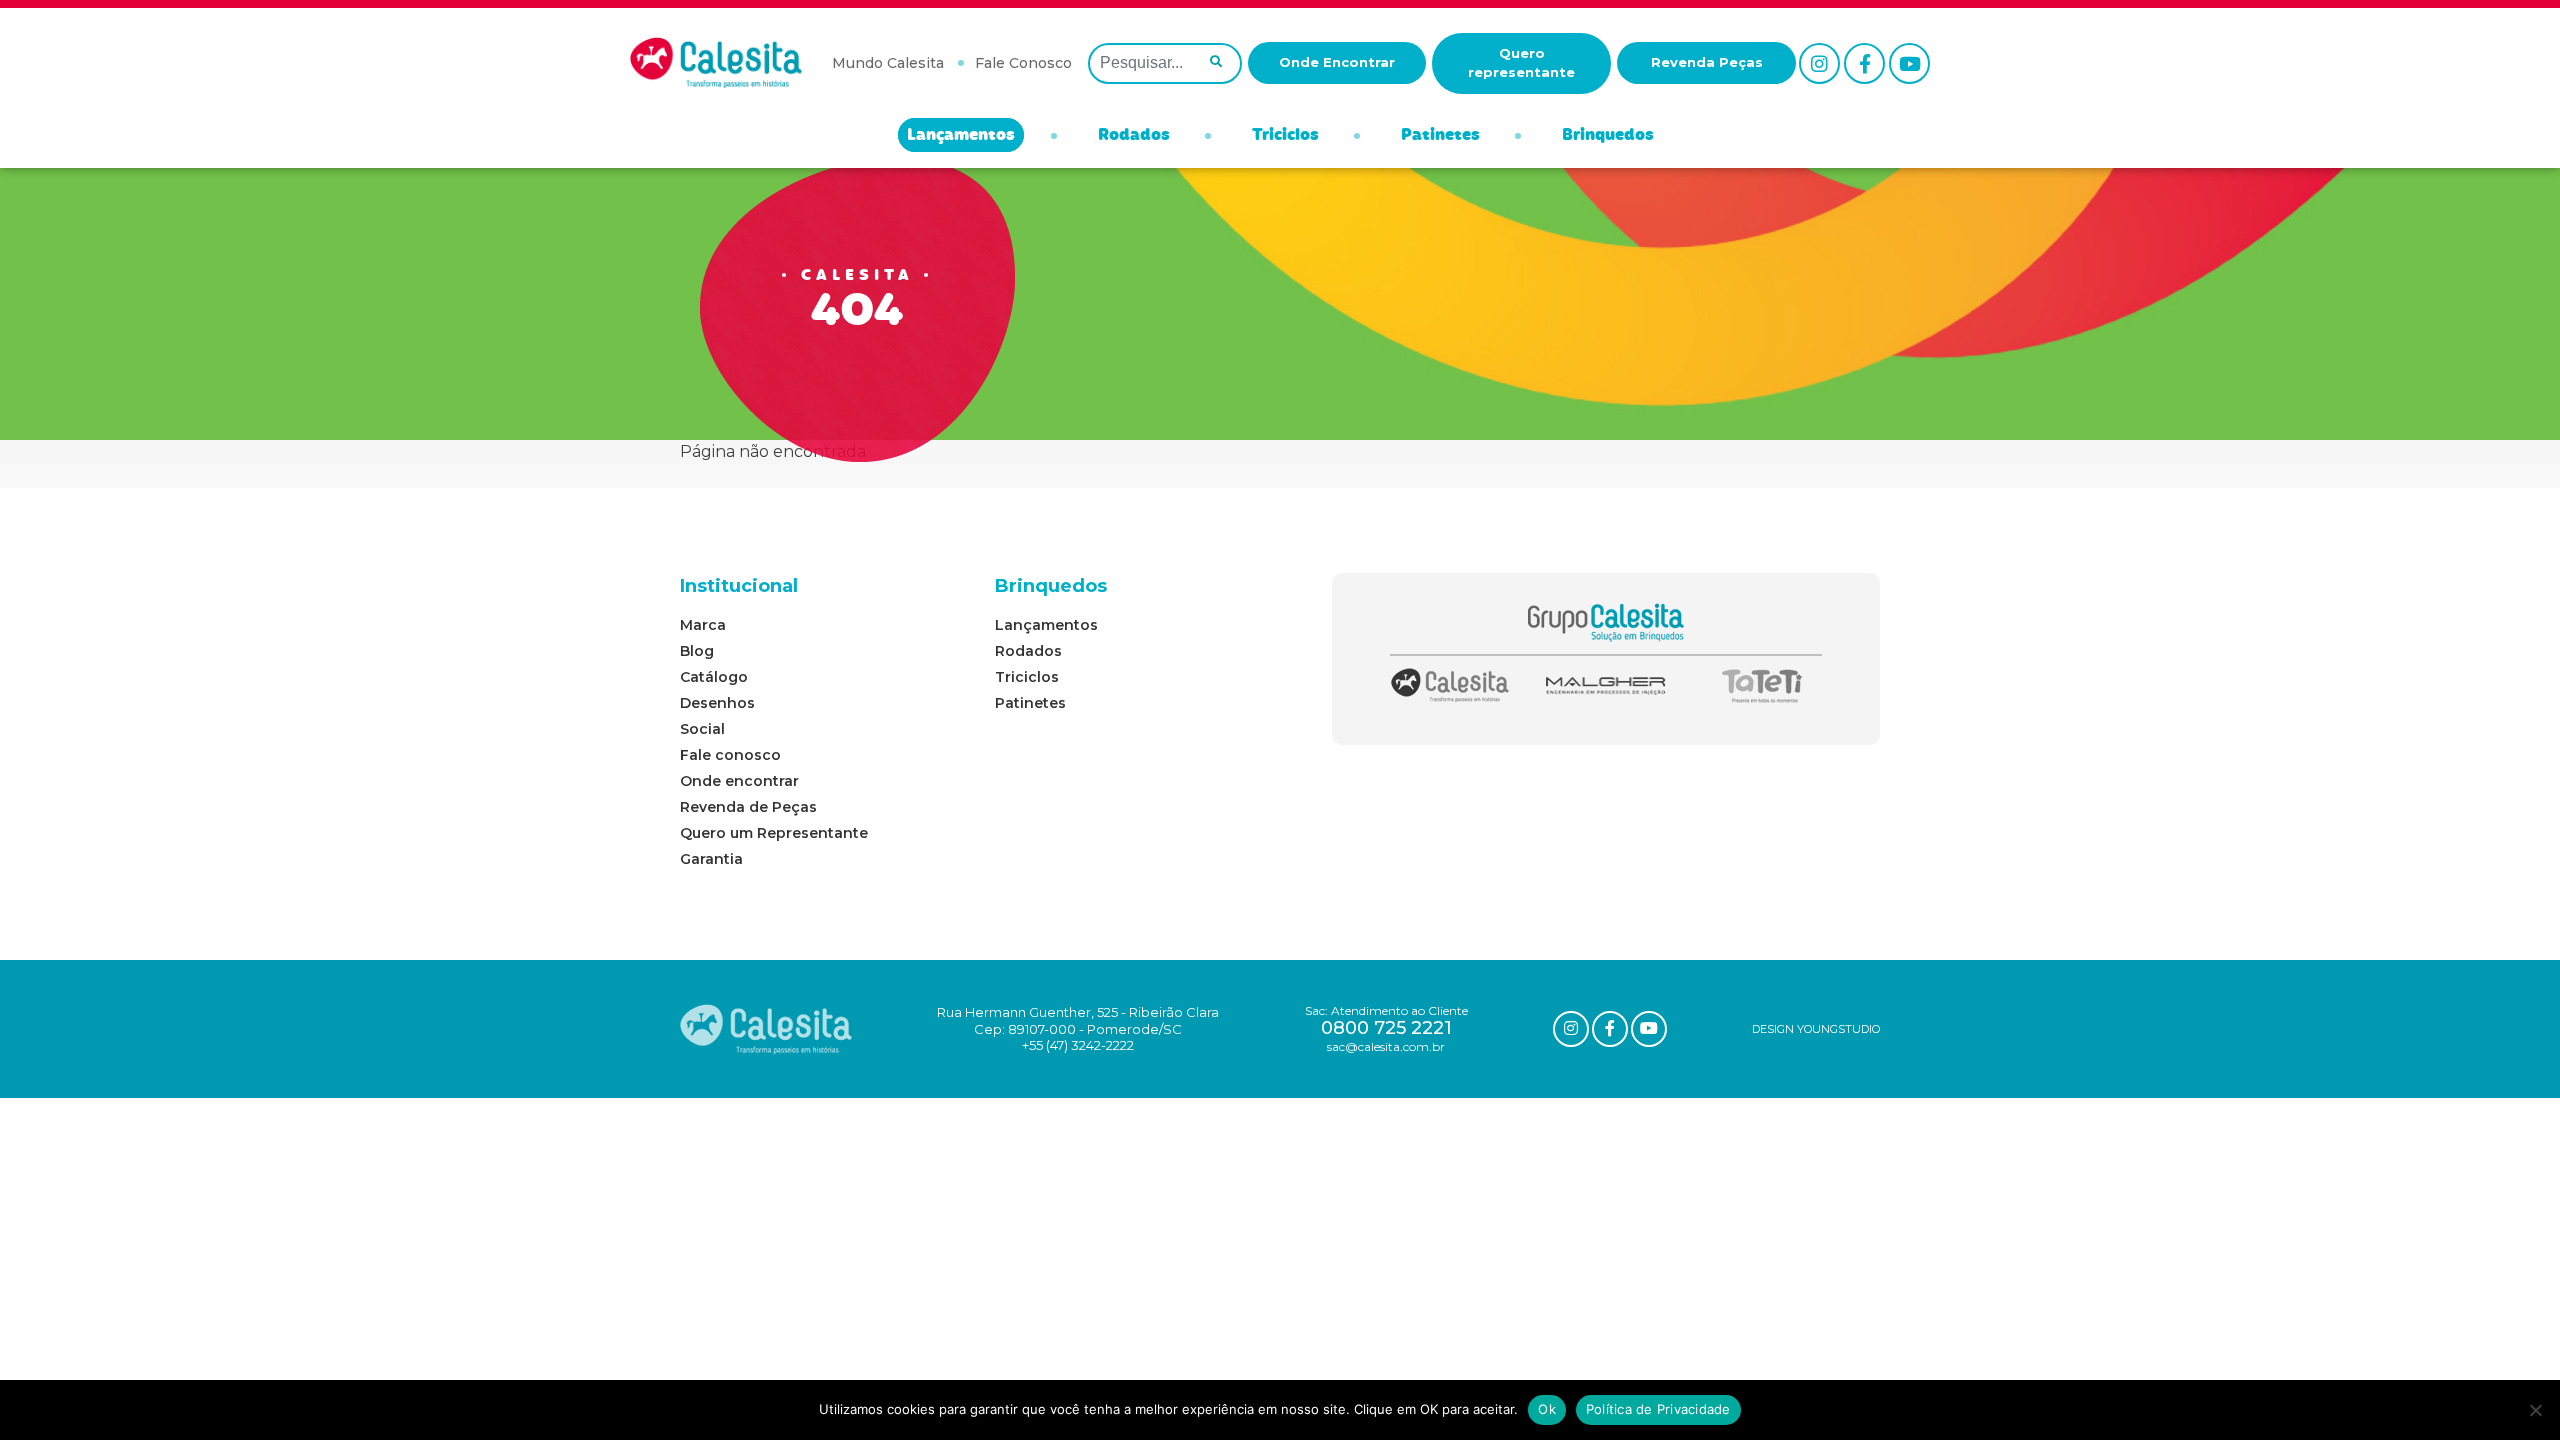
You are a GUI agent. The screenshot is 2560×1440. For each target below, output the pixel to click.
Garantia (711, 859)
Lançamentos (961, 136)
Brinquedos (1608, 136)
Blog (697, 651)
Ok (1547, 1409)
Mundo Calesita (888, 63)
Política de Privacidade (1658, 1409)
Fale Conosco (1023, 63)
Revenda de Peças (748, 807)
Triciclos (1285, 136)
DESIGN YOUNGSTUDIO (1816, 1029)
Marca (703, 625)
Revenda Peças (1707, 62)
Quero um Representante (774, 833)
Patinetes (1440, 136)
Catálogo (714, 677)
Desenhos (717, 703)
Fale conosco (730, 755)
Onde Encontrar (1337, 62)
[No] (2535, 1410)
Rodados (1134, 136)
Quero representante (1521, 63)
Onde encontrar (739, 781)
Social (702, 729)
